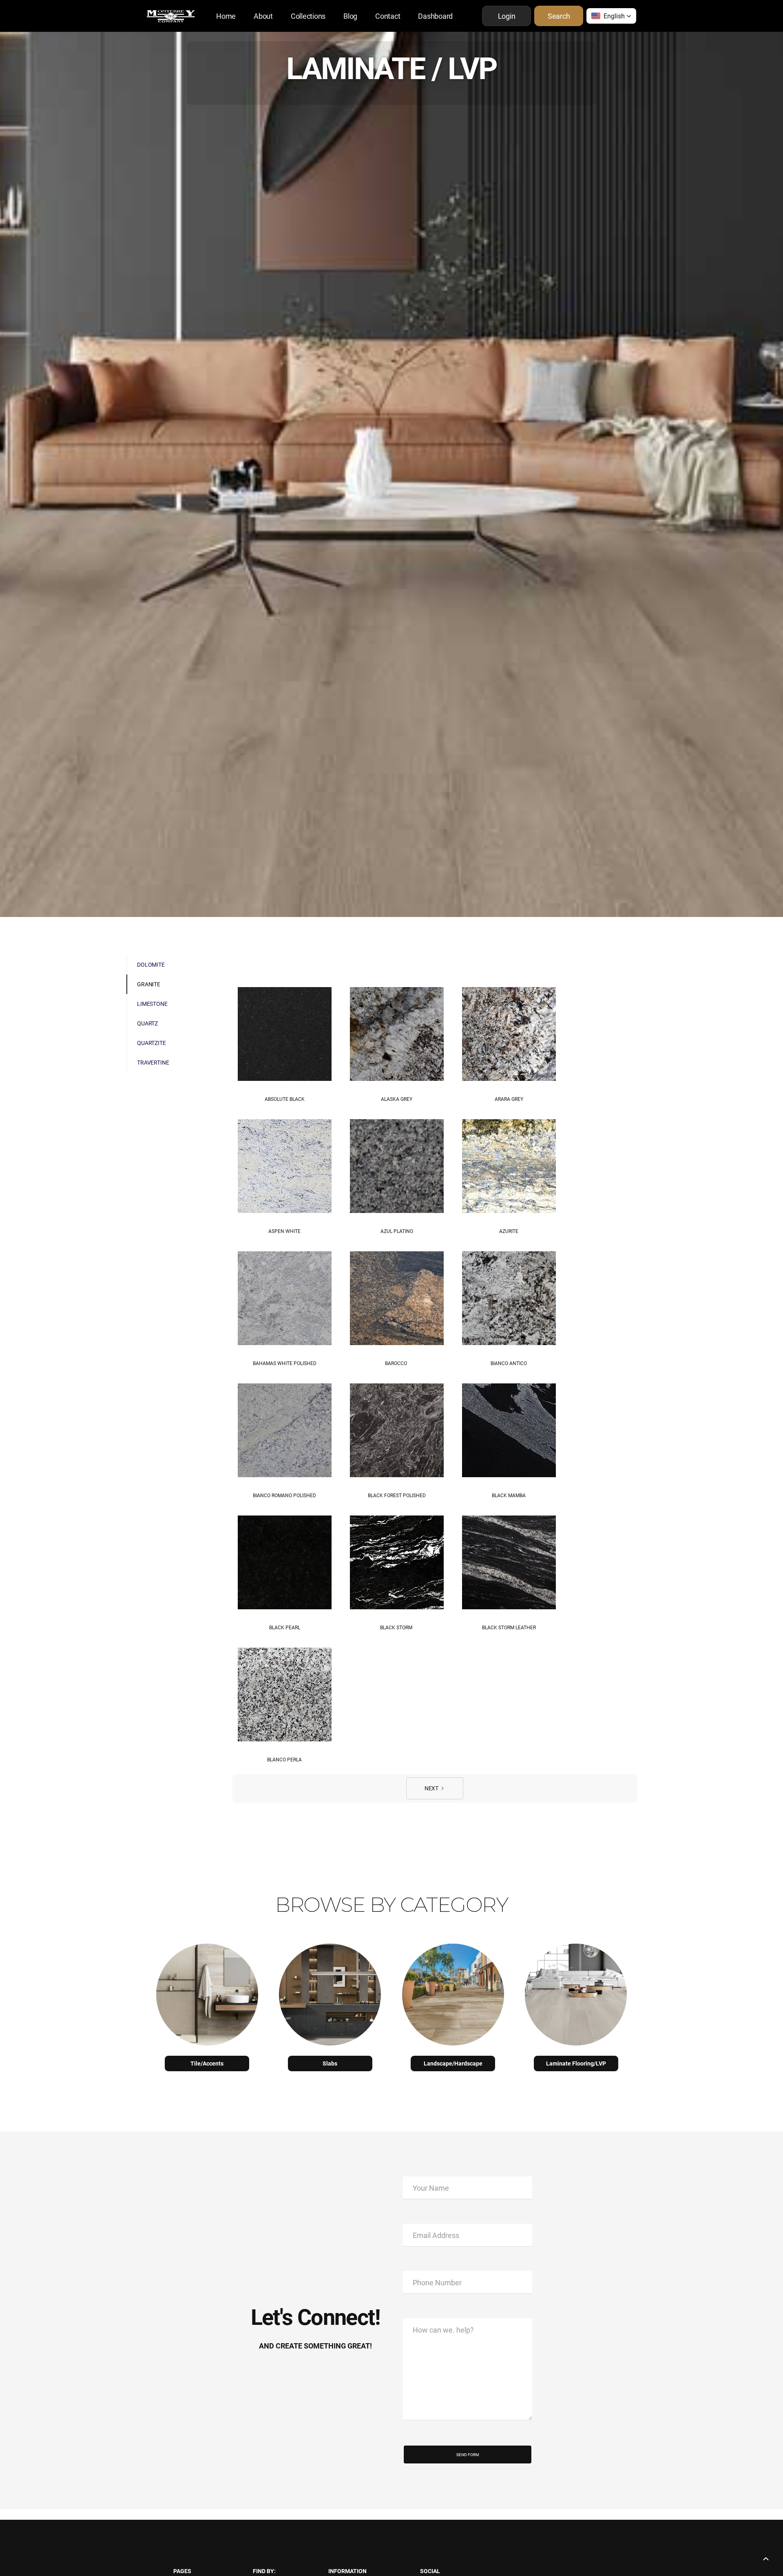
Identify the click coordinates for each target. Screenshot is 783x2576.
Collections (308, 16)
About (263, 16)
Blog (350, 16)
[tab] (163, 965)
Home (226, 16)
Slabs (330, 2063)
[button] (611, 16)
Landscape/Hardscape (453, 2063)
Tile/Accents (207, 2063)
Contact (388, 16)
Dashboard (435, 16)
